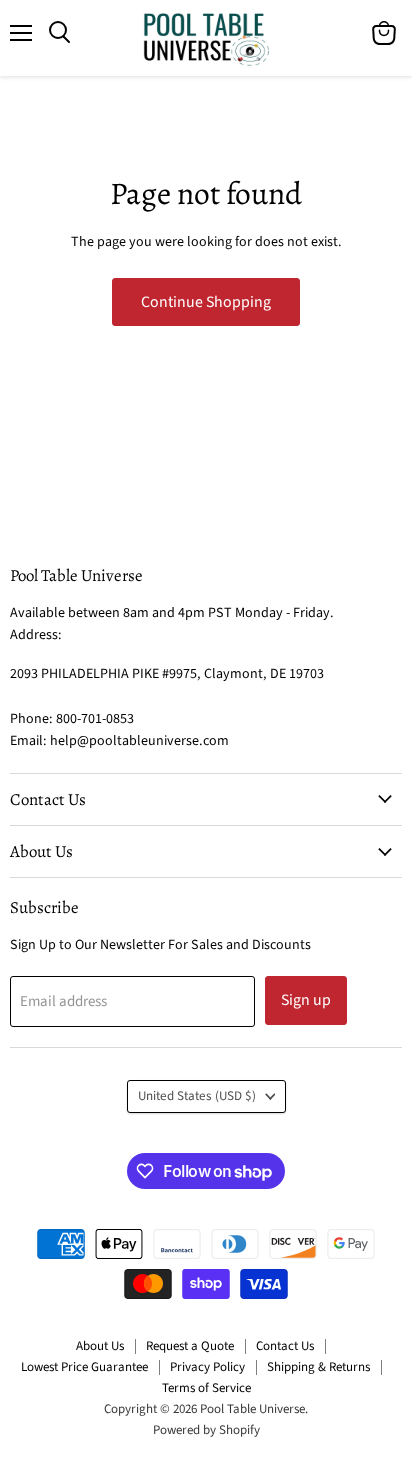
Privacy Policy (207, 1367)
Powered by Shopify (206, 1430)
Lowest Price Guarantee (84, 1367)
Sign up (306, 1000)
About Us (100, 1346)
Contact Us (285, 1346)
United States (197, 1096)
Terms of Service (206, 1388)
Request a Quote (190, 1346)
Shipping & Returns (318, 1367)
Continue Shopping (206, 302)
